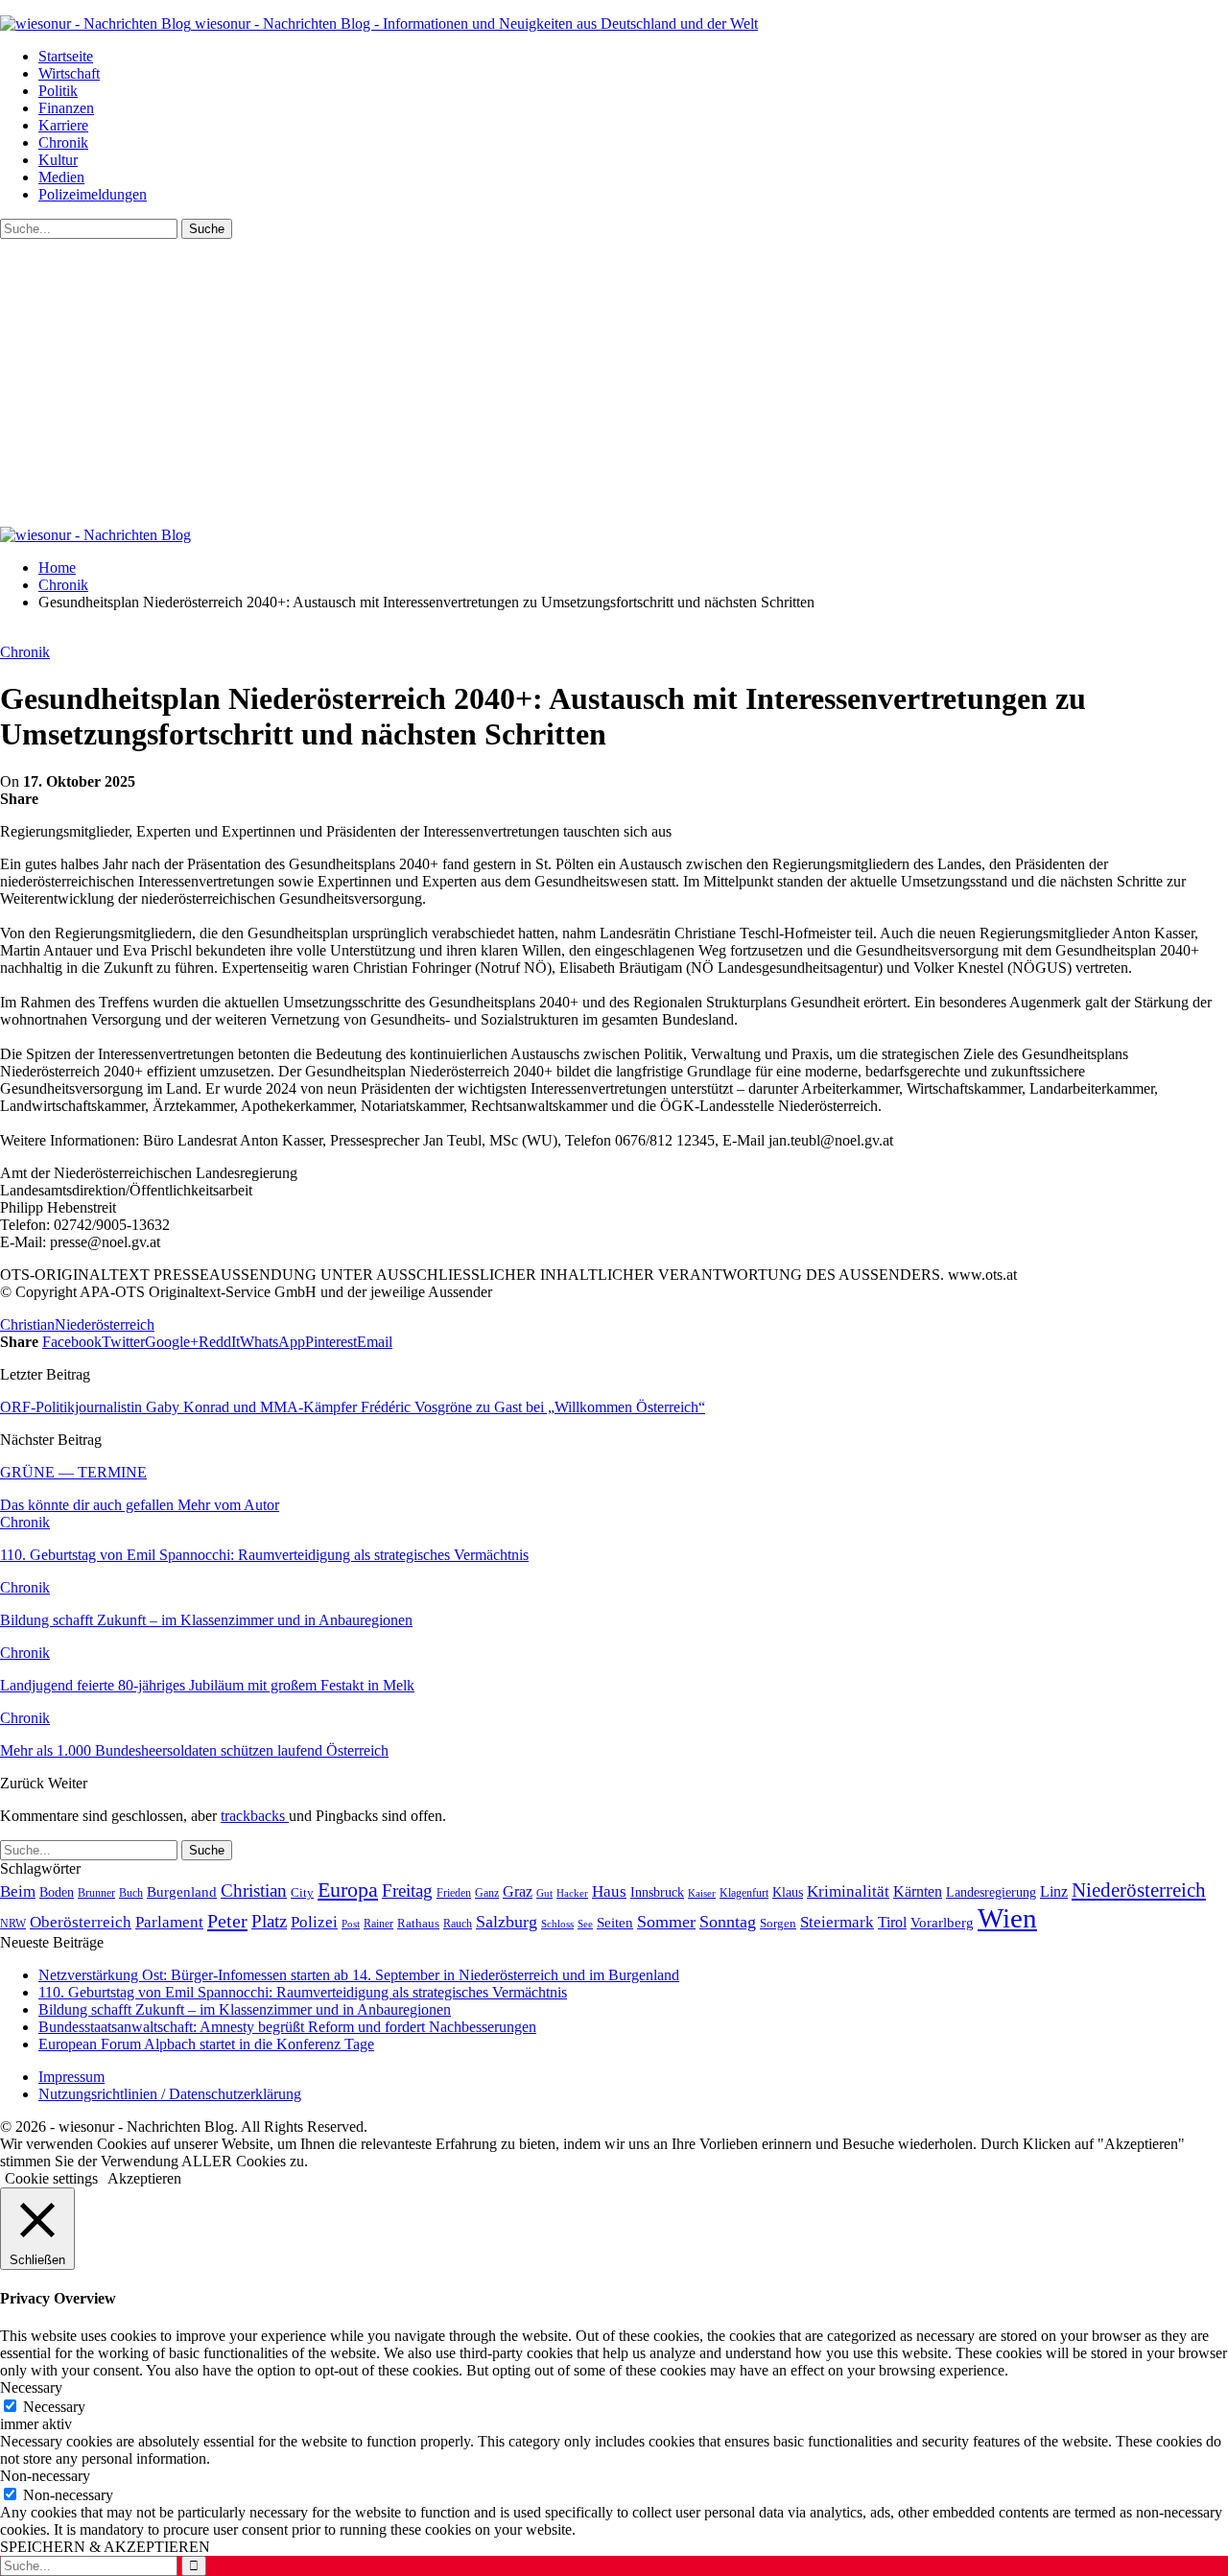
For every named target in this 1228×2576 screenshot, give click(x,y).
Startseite (66, 56)
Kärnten (918, 1892)
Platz (269, 1921)
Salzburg (507, 1922)
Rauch (458, 1924)
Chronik (63, 142)
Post (351, 1924)
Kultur (58, 160)
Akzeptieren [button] (144, 2178)
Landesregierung (991, 1892)
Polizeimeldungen (93, 194)
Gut (544, 1893)
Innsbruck (657, 1892)
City (302, 1893)
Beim (18, 1891)
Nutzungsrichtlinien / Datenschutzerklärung (170, 2094)
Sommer (666, 1922)
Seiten (615, 1922)
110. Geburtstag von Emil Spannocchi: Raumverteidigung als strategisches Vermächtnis (303, 1992)
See (585, 1924)
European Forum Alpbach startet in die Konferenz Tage (206, 2044)
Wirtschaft (69, 73)
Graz (518, 1891)
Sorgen (778, 1923)
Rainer (378, 1924)
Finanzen (66, 108)
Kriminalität (848, 1891)
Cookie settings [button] (51, 2178)
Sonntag (728, 1922)
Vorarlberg (942, 1923)
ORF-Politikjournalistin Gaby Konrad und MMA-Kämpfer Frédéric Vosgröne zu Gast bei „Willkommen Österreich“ (353, 1407)
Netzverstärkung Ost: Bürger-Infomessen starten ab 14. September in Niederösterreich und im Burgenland (359, 1975)
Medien (61, 177)
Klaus (788, 1892)
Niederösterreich (105, 1324)
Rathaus (418, 1924)
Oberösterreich (81, 1922)
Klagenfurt (744, 1893)
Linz (1054, 1892)
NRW (13, 1924)
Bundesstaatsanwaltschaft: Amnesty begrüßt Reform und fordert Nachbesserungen (287, 2027)
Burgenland (182, 1891)
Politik (58, 91)
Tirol (892, 1923)
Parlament (169, 1922)
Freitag (407, 1891)
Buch (131, 1893)
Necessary (54, 2407)
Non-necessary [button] (45, 2476)
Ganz (487, 1893)
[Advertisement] (614, 383)
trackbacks (255, 1816)
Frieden (454, 1893)
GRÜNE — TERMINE (73, 1472)
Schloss (557, 1924)
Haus (609, 1891)
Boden (57, 1892)
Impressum (71, 2077)
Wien (1007, 1918)
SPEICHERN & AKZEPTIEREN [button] (105, 2547)
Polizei (314, 1922)
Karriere (63, 125)
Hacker (572, 1893)
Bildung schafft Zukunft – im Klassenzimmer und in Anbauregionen (245, 2009)
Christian (27, 1324)
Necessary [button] (31, 2387)
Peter (227, 1921)
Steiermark (837, 1922)
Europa (348, 1890)
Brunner (96, 1893)
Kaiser (702, 1893)
